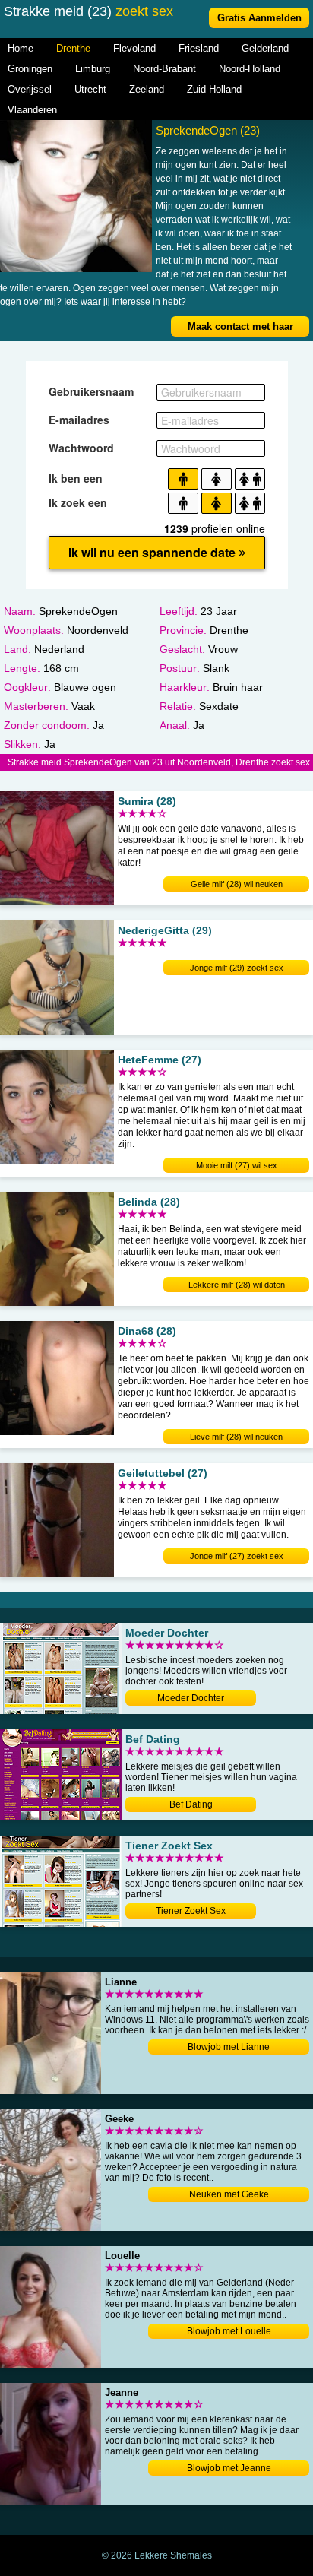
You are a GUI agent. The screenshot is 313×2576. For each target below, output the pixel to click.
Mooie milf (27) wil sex (237, 1165)
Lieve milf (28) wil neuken (236, 1437)
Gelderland (265, 48)
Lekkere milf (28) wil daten (237, 1285)
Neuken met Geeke (229, 2194)
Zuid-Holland (214, 89)
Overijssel (30, 89)
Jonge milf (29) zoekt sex (237, 968)
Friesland (199, 48)
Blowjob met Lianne (229, 2047)
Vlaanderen (32, 110)
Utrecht (90, 89)
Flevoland (134, 48)
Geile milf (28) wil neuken (237, 884)
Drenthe (73, 48)
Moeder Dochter (191, 1698)
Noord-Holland (250, 69)
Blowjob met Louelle (229, 2331)
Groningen (30, 69)
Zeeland (147, 89)
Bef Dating (191, 1804)
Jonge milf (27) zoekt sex (237, 1556)
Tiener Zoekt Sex (191, 1911)
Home (21, 48)
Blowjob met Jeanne (229, 2468)
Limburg (93, 69)
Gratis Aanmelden (259, 18)
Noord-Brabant (164, 69)
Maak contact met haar (240, 326)
